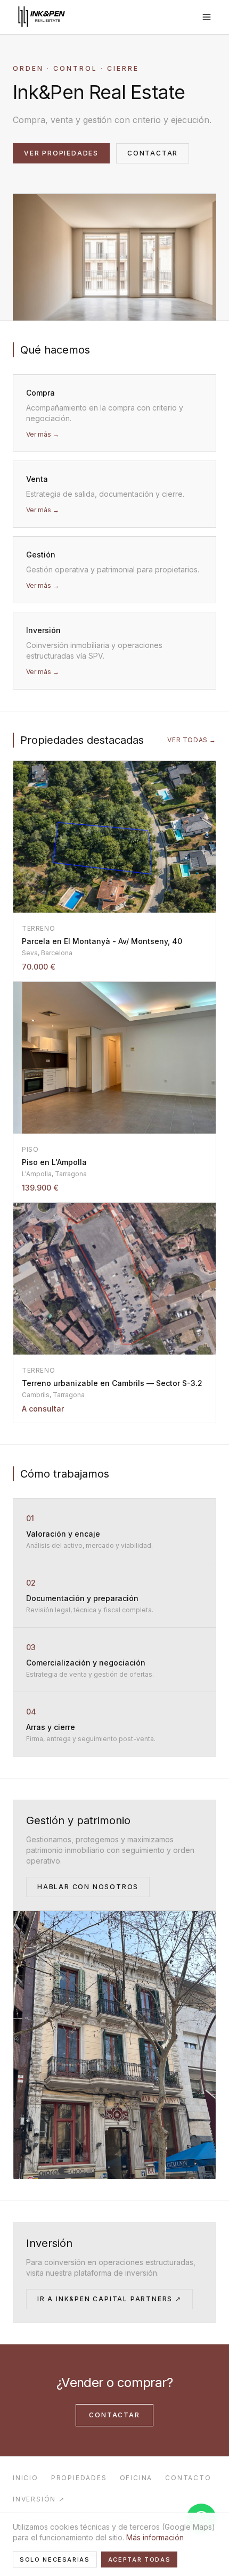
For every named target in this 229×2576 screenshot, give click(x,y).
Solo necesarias (55, 2559)
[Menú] (207, 17)
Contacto (188, 2478)
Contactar (153, 153)
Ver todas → (192, 740)
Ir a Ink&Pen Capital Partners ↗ (109, 2299)
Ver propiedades (61, 153)
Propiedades (79, 2478)
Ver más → (43, 434)
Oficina (136, 2478)
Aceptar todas (139, 2559)
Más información (155, 2537)
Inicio (26, 2478)
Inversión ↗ (39, 2499)
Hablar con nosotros (88, 1887)
